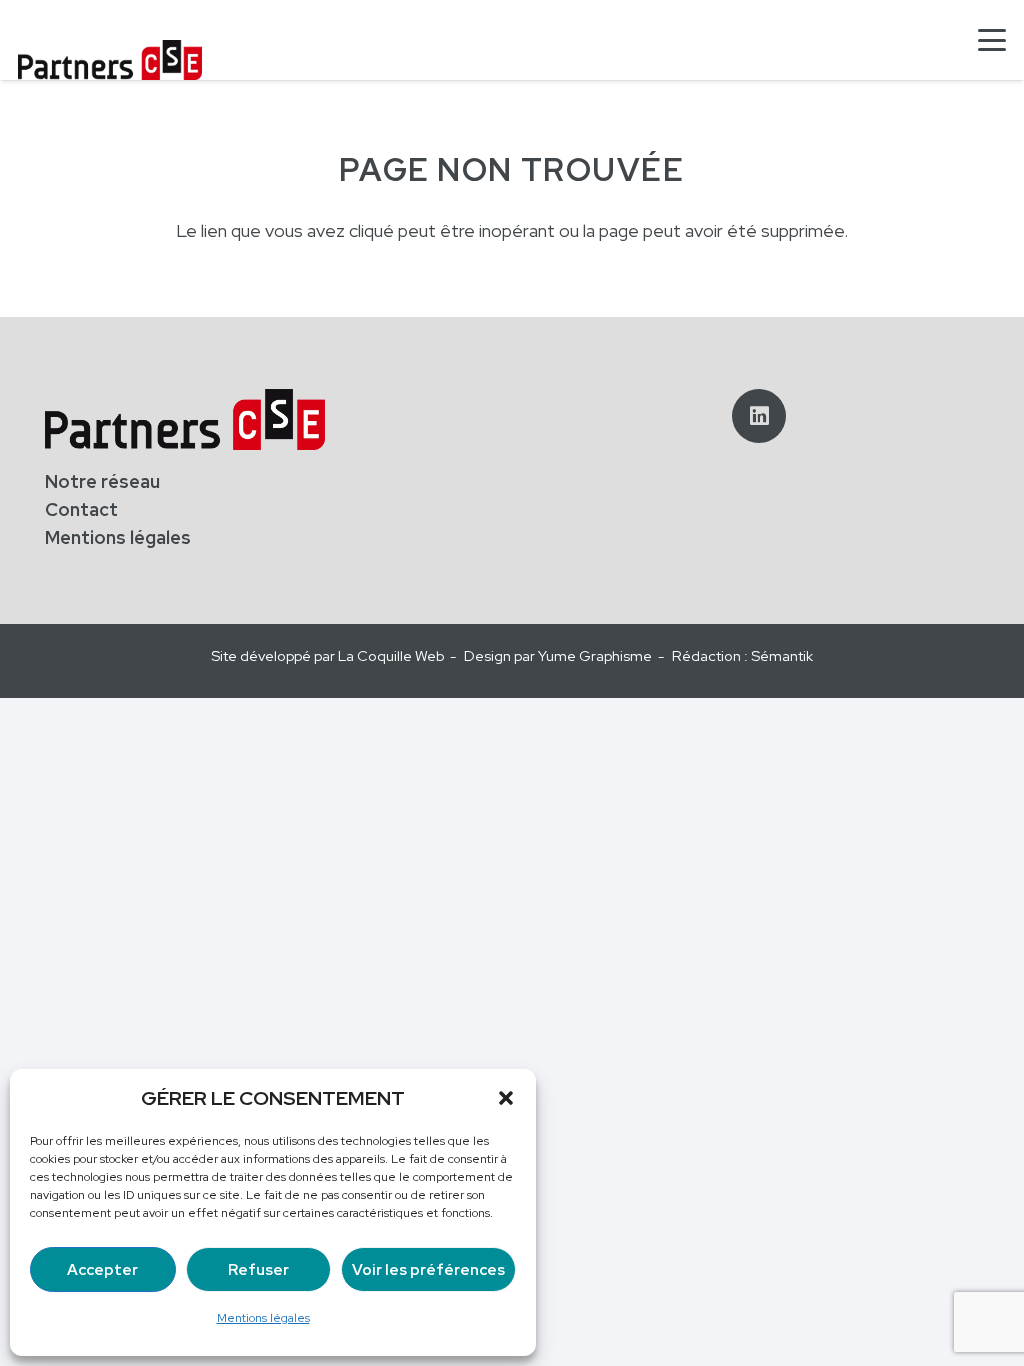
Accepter (102, 1270)
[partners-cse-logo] (110, 60)
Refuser (258, 1270)
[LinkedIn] (759, 416)
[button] (506, 1098)
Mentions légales (263, 1318)
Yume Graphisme (595, 655)
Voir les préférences (428, 1270)
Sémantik (782, 655)
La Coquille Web (391, 655)
